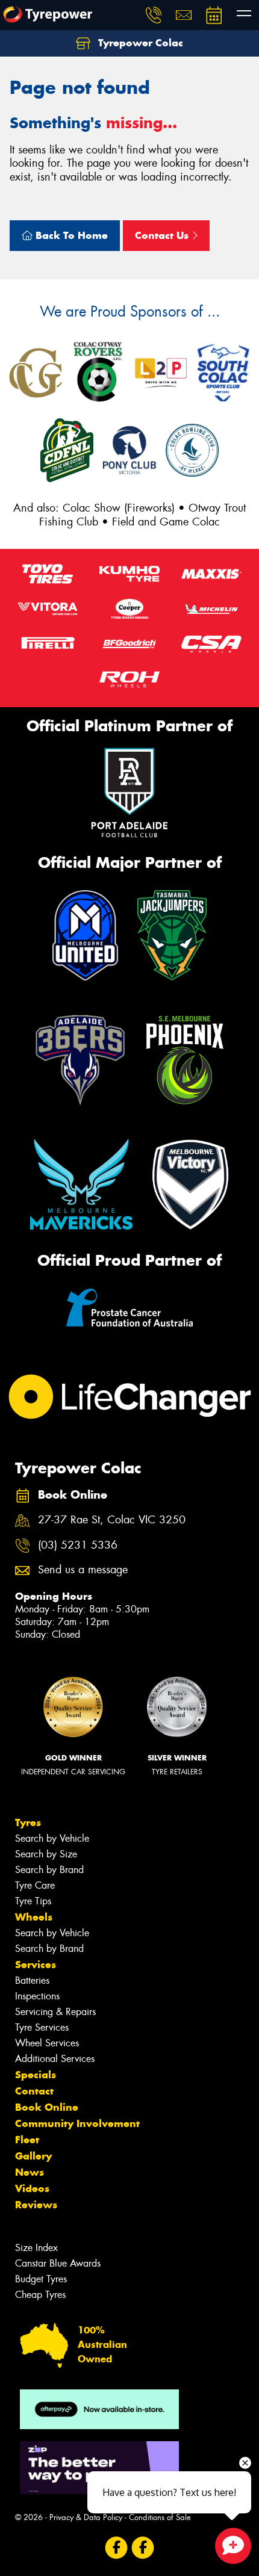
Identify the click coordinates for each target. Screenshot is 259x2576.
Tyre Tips (33, 1901)
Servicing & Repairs (55, 2012)
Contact (34, 2091)
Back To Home (70, 235)
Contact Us (163, 235)
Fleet (27, 2140)
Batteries (32, 1980)
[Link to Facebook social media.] (117, 2547)
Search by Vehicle (52, 1838)
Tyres (28, 1822)
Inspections (37, 1996)
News (30, 2172)
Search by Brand (49, 1870)
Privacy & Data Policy (86, 2517)
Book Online (47, 2107)
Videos (32, 2188)
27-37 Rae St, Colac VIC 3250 (112, 1520)
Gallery (33, 2156)
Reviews (36, 2205)
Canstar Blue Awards (58, 2263)
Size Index (36, 2248)
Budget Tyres (41, 2279)
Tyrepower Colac (139, 43)
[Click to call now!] (154, 15)
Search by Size (46, 1854)
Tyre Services (42, 2027)
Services (36, 1965)
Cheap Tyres (40, 2295)
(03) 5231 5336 (78, 1545)
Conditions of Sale (160, 2517)
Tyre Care (35, 1885)
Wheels (34, 1917)
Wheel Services (47, 2043)
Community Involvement (77, 2123)
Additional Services (55, 2059)
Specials (36, 2075)
